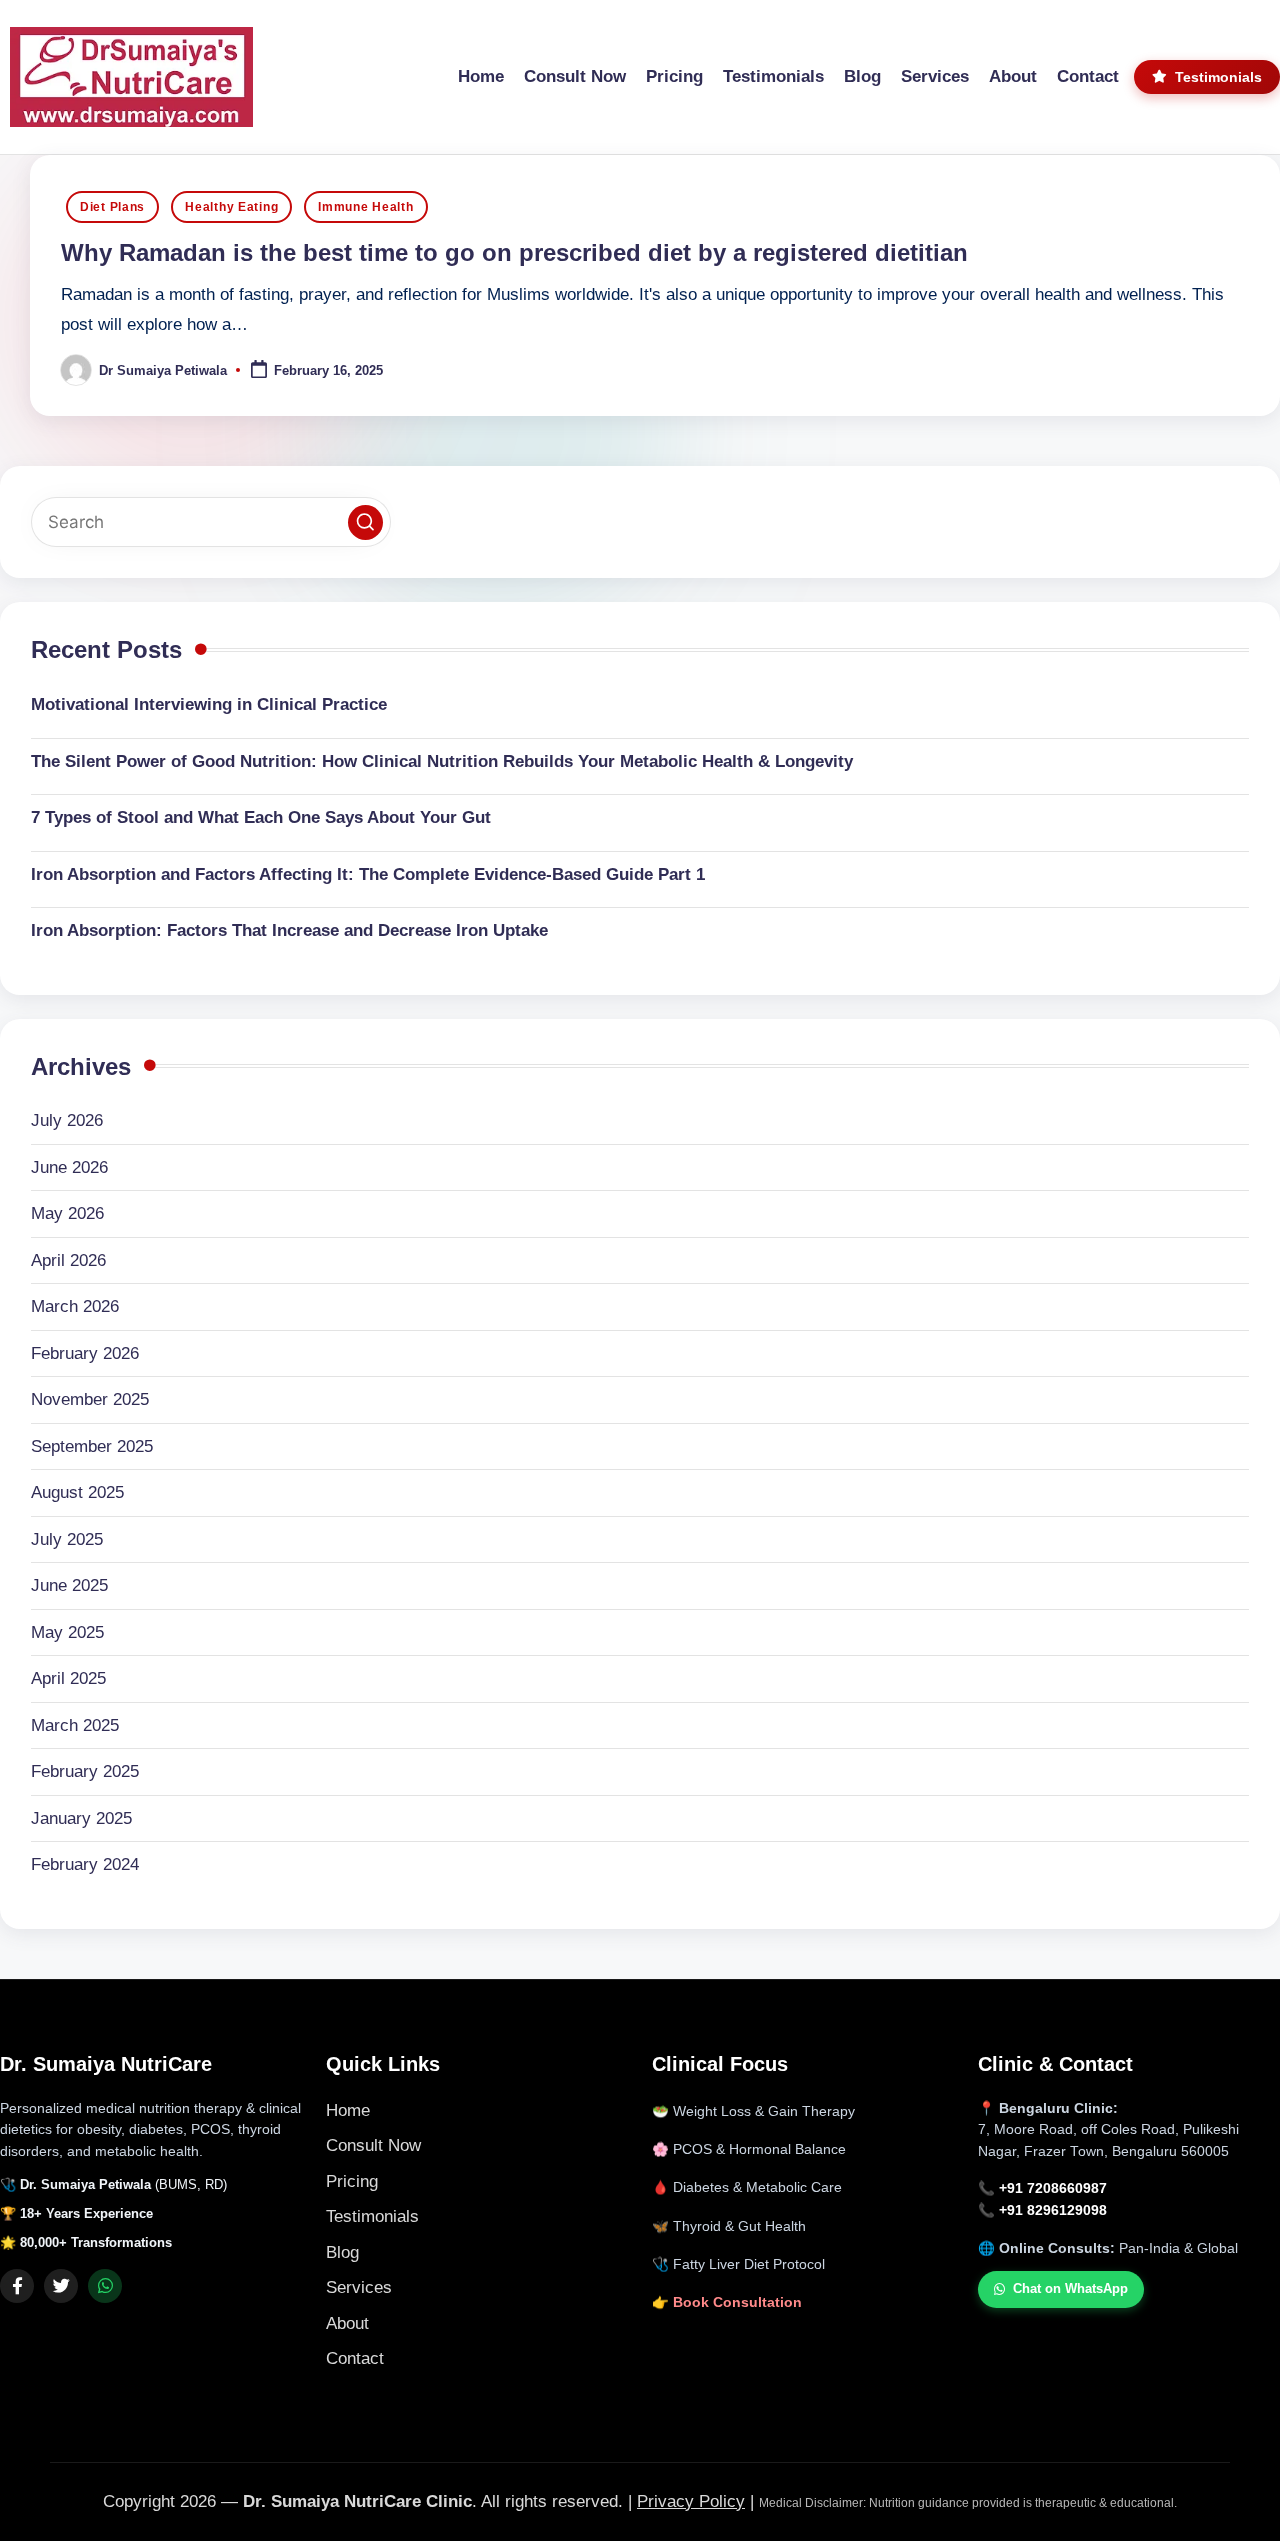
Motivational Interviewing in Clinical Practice (209, 704)
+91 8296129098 (1053, 2210)
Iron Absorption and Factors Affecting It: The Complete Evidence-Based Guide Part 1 (368, 874)
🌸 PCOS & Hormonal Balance (749, 2149)
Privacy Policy (691, 2501)
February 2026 (85, 1353)
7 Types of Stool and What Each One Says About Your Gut (261, 817)
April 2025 (68, 1678)
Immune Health (365, 207)
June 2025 (69, 1585)
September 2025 (92, 1446)
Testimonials (372, 2216)
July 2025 (67, 1539)
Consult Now (373, 2145)
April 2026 (68, 1260)
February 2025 (85, 1771)
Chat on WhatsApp (1070, 2288)
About (347, 2323)
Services (359, 2287)
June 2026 (69, 1167)
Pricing (352, 2181)
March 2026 (75, 1306)
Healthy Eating (231, 207)
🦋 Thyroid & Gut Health (729, 2226)
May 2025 (67, 1632)
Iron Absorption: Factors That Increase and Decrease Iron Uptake (289, 930)
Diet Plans (112, 207)
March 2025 (75, 1725)
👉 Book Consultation (727, 2302)
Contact (355, 2358)
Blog (342, 2252)
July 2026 (67, 1120)
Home (348, 2110)
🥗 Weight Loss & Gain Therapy (753, 2111)
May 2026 (67, 1213)
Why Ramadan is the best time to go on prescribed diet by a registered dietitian (514, 252)
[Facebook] (17, 2286)
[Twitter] (61, 2286)
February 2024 (85, 1864)
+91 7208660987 (1053, 2188)
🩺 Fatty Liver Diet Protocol (738, 2264)
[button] (365, 522)
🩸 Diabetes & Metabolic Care (747, 2187)
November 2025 (90, 1399)
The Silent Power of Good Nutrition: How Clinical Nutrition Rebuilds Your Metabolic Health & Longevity (442, 761)
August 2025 (77, 1492)
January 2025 (81, 1818)
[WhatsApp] (105, 2286)
